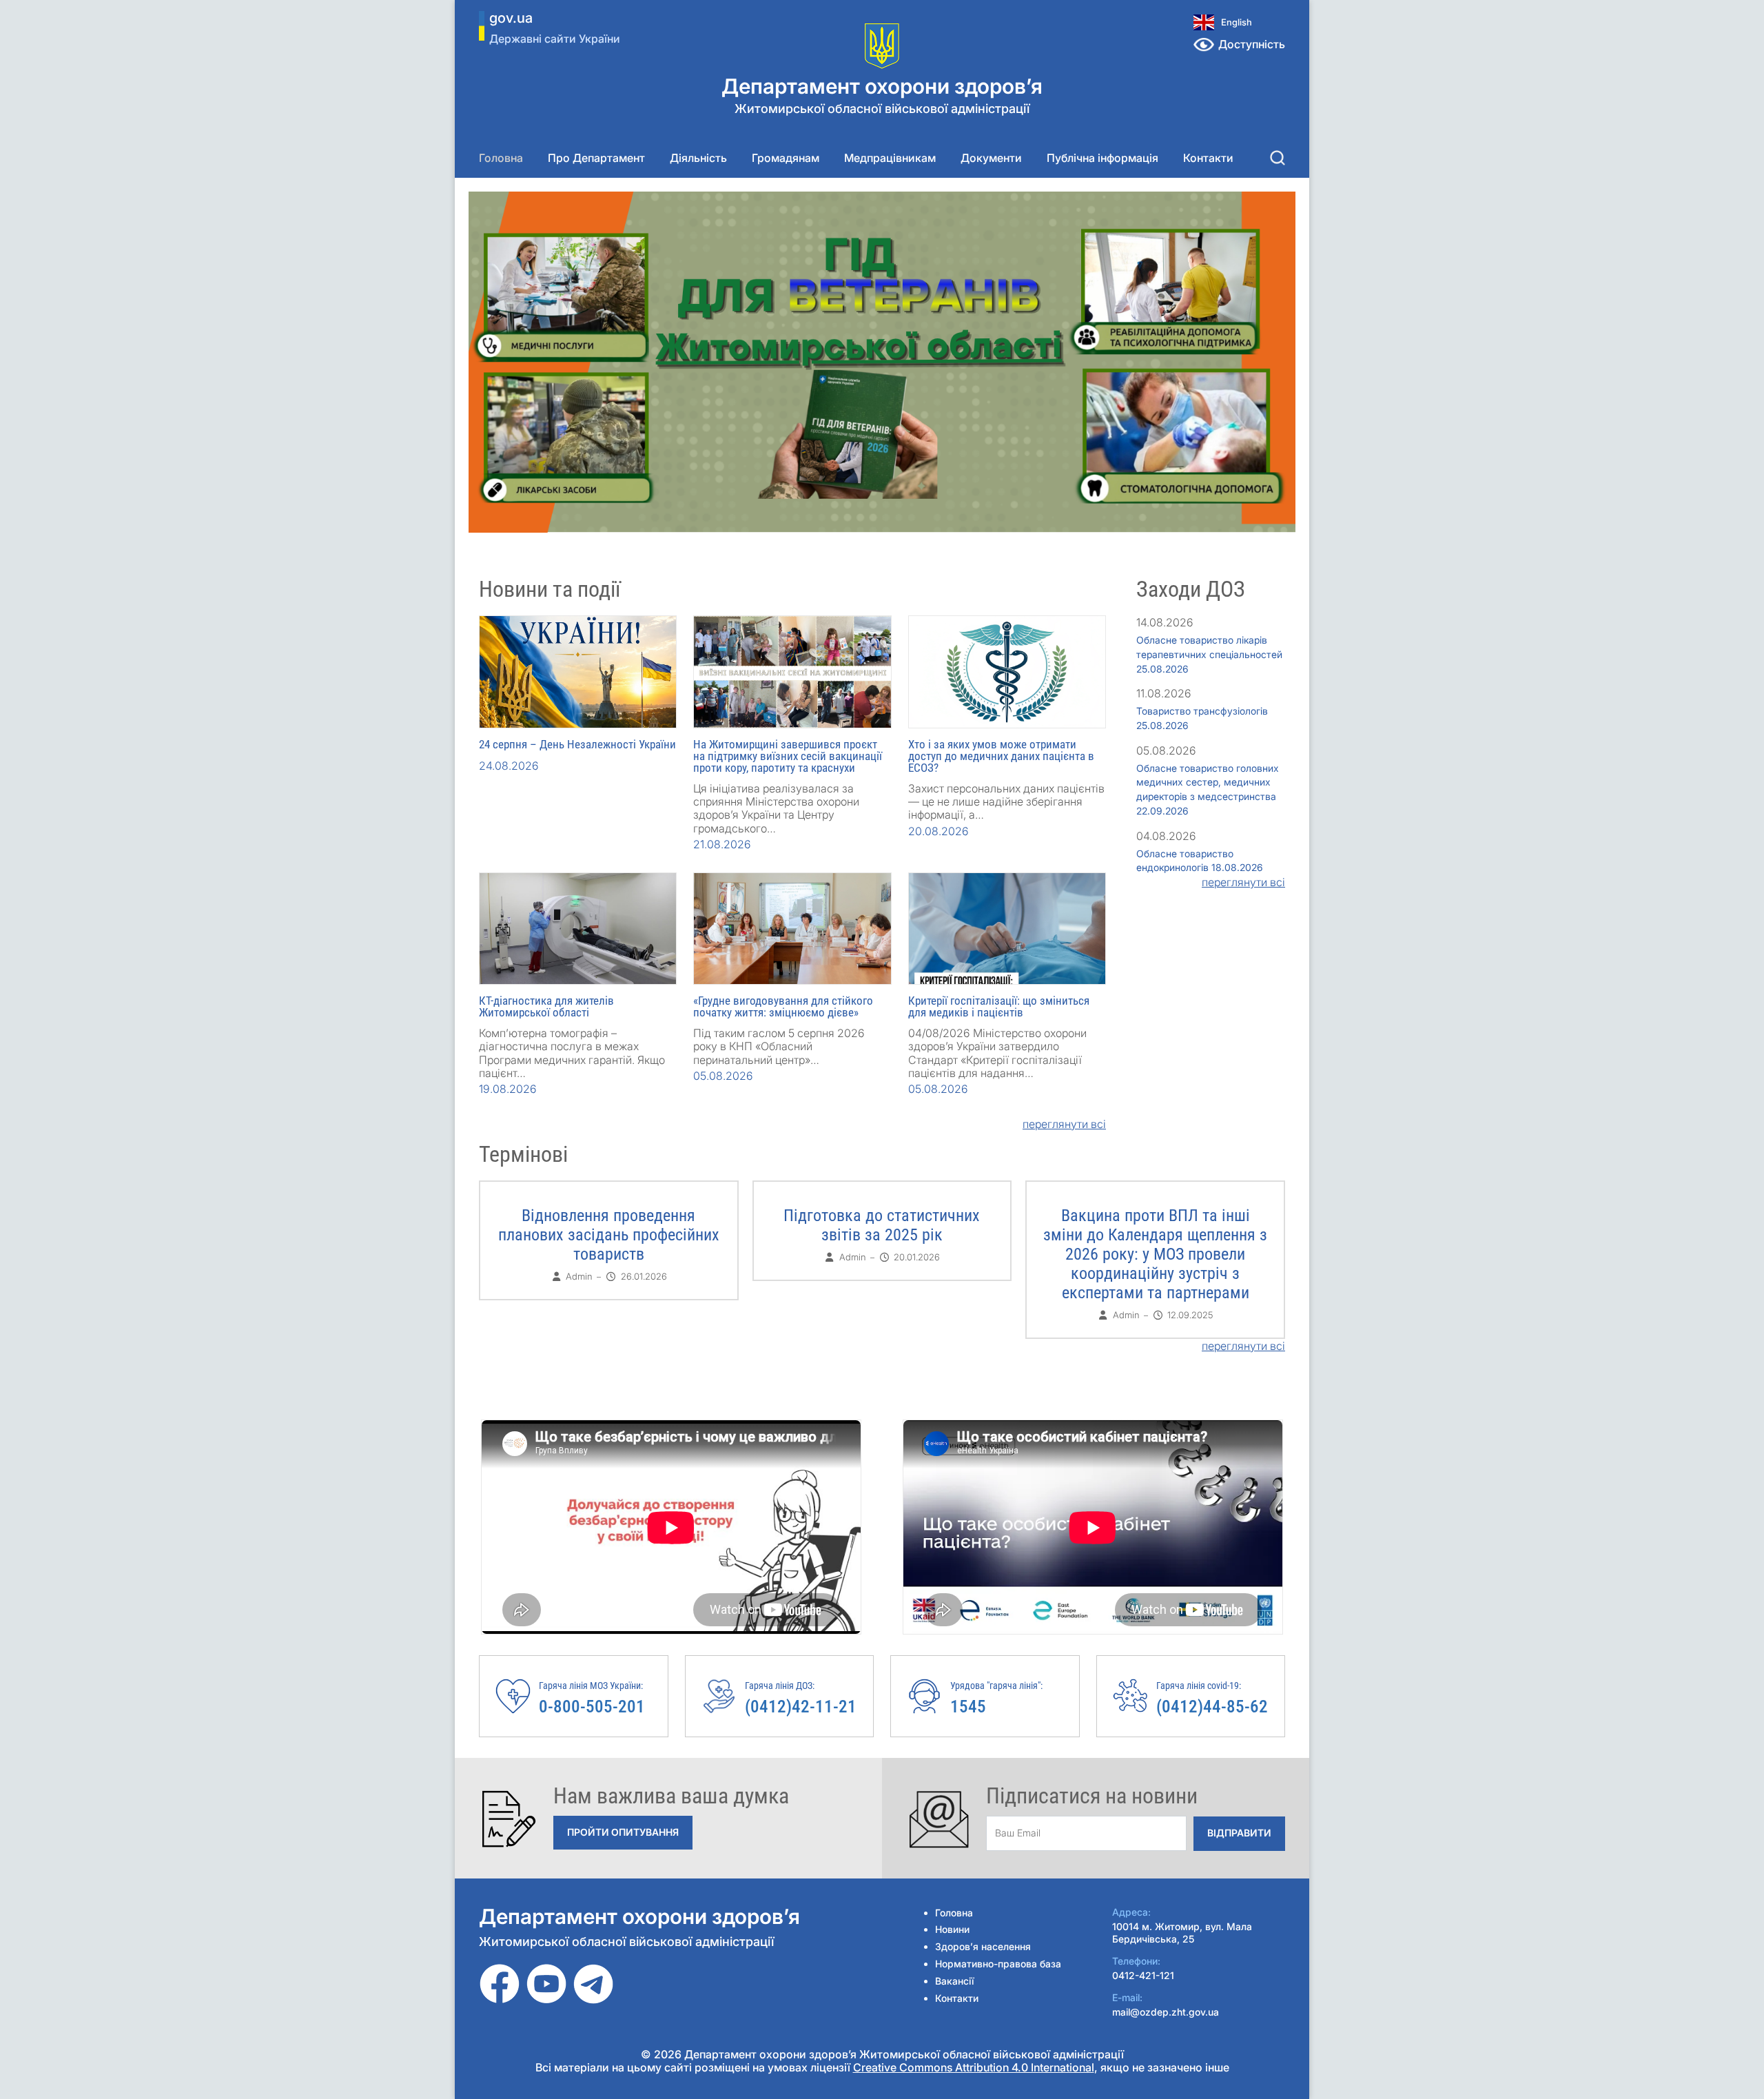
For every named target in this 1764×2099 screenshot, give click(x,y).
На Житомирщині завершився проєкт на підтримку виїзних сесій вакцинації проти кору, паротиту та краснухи (788, 756)
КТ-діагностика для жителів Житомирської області (546, 1006)
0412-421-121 (1143, 1975)
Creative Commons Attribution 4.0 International (974, 2067)
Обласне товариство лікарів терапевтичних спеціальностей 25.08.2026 (1209, 654)
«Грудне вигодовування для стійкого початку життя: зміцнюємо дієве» (783, 1006)
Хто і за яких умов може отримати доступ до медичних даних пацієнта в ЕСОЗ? (1001, 756)
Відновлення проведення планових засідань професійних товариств (609, 1235)
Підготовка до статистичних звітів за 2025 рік (882, 1225)
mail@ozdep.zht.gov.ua (1166, 2012)
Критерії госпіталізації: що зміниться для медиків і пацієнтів (999, 1006)
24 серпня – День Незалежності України (577, 744)
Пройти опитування (623, 1832)
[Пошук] (1278, 158)
